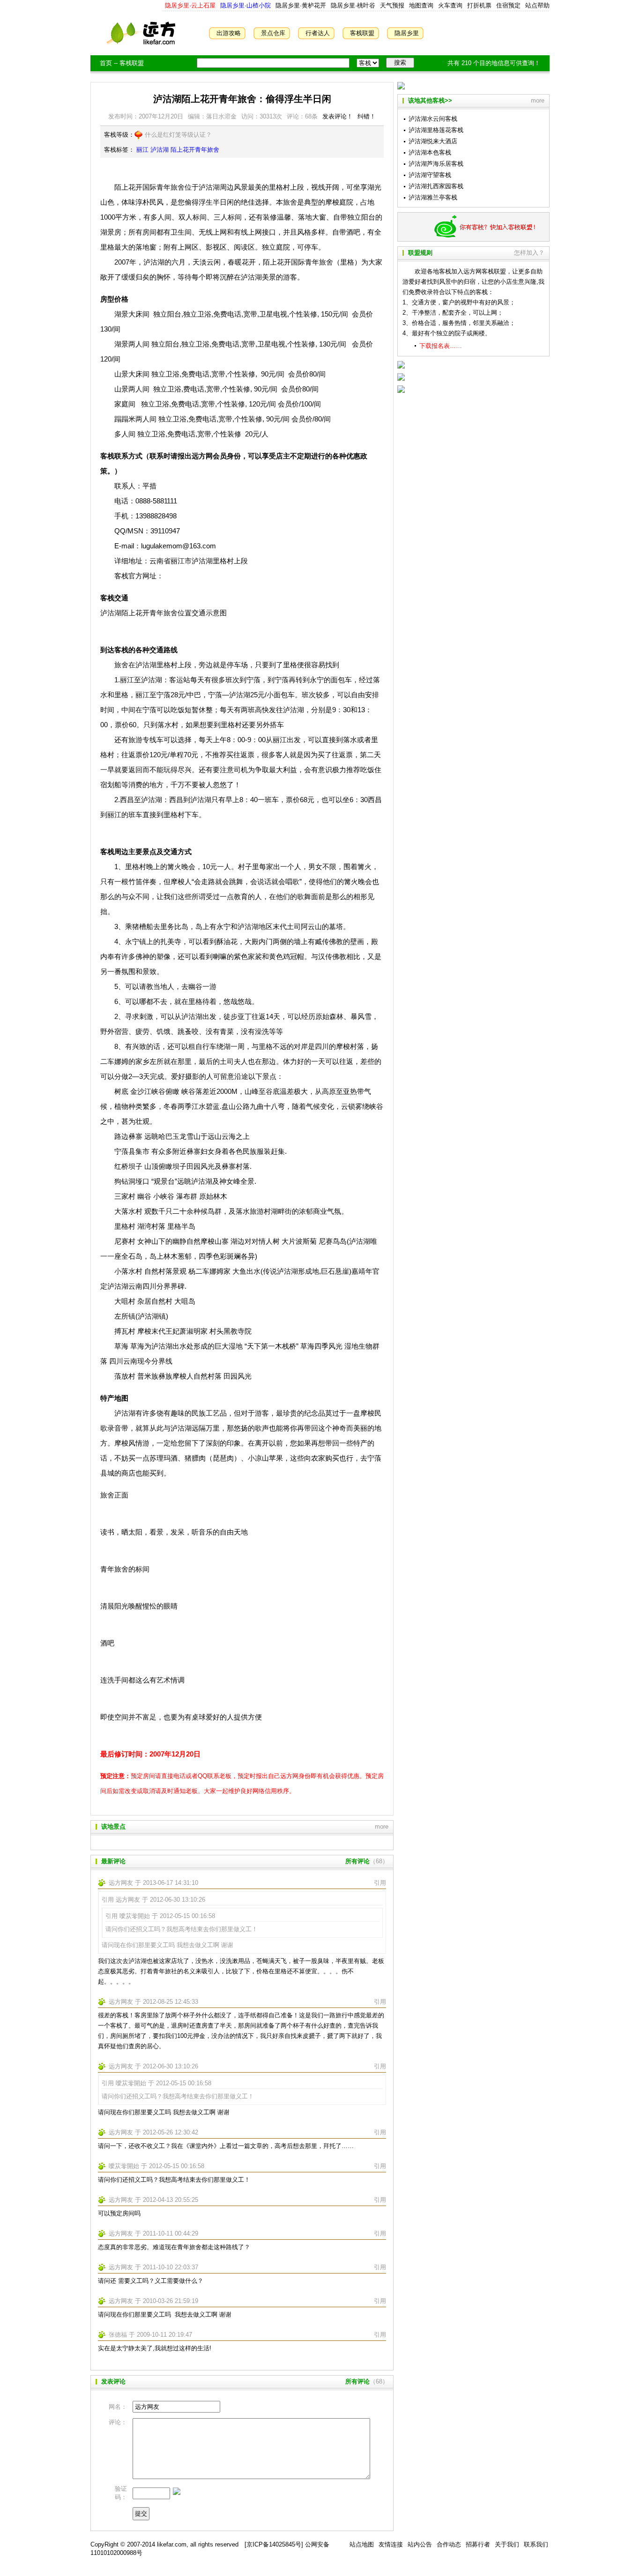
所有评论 (357, 1861)
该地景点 (113, 1827)
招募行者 (478, 2544)
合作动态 (449, 2544)
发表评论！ (338, 116)
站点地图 (362, 2544)
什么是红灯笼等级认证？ (178, 135)
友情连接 (391, 2544)
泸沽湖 (160, 150)
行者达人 (318, 33)
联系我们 (536, 2544)
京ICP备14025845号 (274, 2544)
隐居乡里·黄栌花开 (300, 5)
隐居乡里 (407, 33)
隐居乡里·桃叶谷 (352, 5)
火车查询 (450, 5)
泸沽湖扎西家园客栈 (436, 186)
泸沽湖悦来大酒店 (433, 141)
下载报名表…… (441, 346)
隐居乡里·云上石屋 (190, 5)
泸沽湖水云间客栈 (433, 119)
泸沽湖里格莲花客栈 (436, 130)
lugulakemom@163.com (179, 546)
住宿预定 (508, 5)
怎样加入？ (529, 253)
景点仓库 (273, 33)
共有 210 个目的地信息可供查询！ (494, 63)
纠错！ (367, 116)
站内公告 (420, 2544)
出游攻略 (229, 33)
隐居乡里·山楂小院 (245, 5)
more (382, 1827)
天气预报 (392, 5)
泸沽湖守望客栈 (430, 175)
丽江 (142, 150)
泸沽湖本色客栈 (430, 152)
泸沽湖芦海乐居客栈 (436, 164)
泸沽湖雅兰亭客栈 (433, 197)
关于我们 (507, 2544)
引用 (380, 1883)
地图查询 (421, 5)
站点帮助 (537, 5)
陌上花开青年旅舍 (195, 150)
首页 (106, 63)
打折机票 (479, 5)
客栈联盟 (362, 33)
